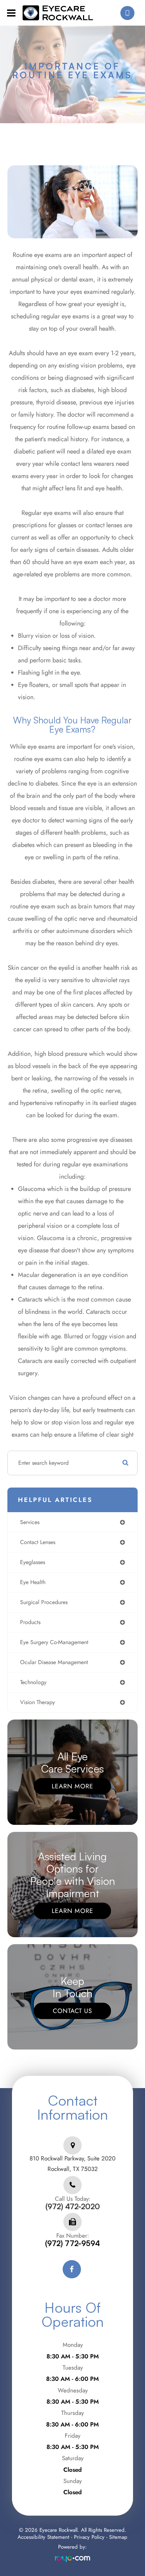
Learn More (72, 1786)
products (30, 1622)
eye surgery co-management (54, 1642)
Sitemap (118, 2537)
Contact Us (72, 2011)
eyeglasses (33, 1562)
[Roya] (72, 2559)
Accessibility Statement (43, 2537)
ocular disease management (54, 1662)
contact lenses (38, 1542)
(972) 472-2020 (73, 2207)
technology (33, 1682)
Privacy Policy (89, 2537)
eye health (33, 1582)
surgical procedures (44, 1602)
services (30, 1522)
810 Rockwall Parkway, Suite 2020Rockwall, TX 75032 (72, 2164)
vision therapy (37, 1702)
